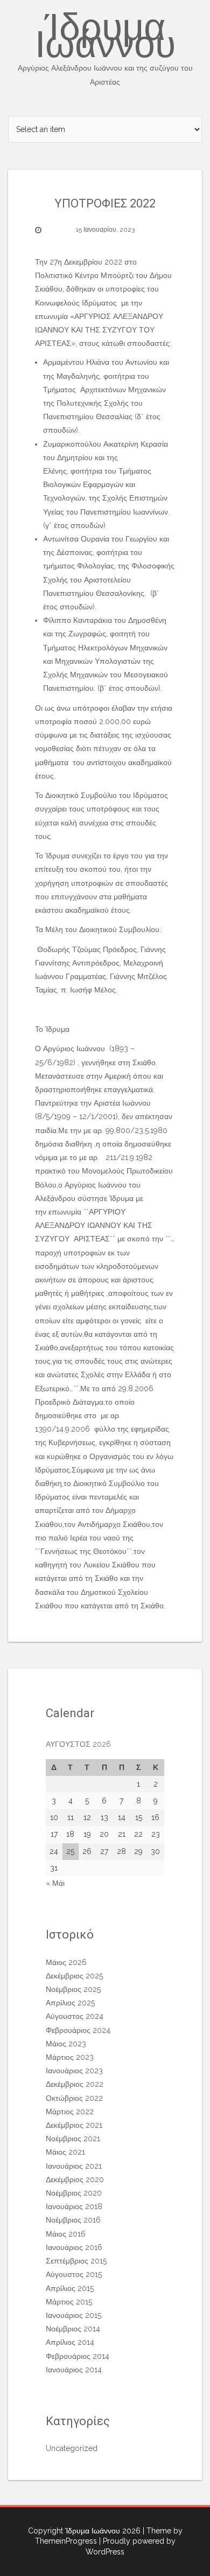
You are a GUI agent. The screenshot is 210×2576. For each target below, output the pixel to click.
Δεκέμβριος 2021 (74, 2125)
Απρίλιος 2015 (70, 2288)
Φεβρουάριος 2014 (78, 2356)
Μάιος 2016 (66, 2234)
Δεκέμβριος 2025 (74, 1976)
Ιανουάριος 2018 (74, 2206)
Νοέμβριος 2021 (73, 2138)
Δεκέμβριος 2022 (75, 2084)
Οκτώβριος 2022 (74, 2098)
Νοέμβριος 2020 (74, 2193)
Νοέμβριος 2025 (73, 1989)
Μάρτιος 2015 (69, 2302)
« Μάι (55, 1883)
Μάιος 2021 (65, 2152)
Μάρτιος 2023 (70, 2057)
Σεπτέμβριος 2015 (76, 2261)
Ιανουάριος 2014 (74, 2370)
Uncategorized (72, 2448)
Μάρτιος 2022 (70, 2112)
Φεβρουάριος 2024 (78, 2030)
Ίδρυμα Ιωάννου (105, 48)
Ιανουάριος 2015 (73, 2315)
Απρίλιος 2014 (70, 2342)
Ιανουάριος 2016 (74, 2247)
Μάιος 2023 (66, 2044)
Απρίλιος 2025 (70, 2003)
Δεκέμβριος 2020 (75, 2179)
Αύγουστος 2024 (75, 2016)
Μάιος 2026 (66, 1962)
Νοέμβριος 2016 (73, 2220)
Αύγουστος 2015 (74, 2274)
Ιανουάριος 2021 (74, 2166)
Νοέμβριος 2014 (73, 2329)
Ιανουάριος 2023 (74, 2071)
